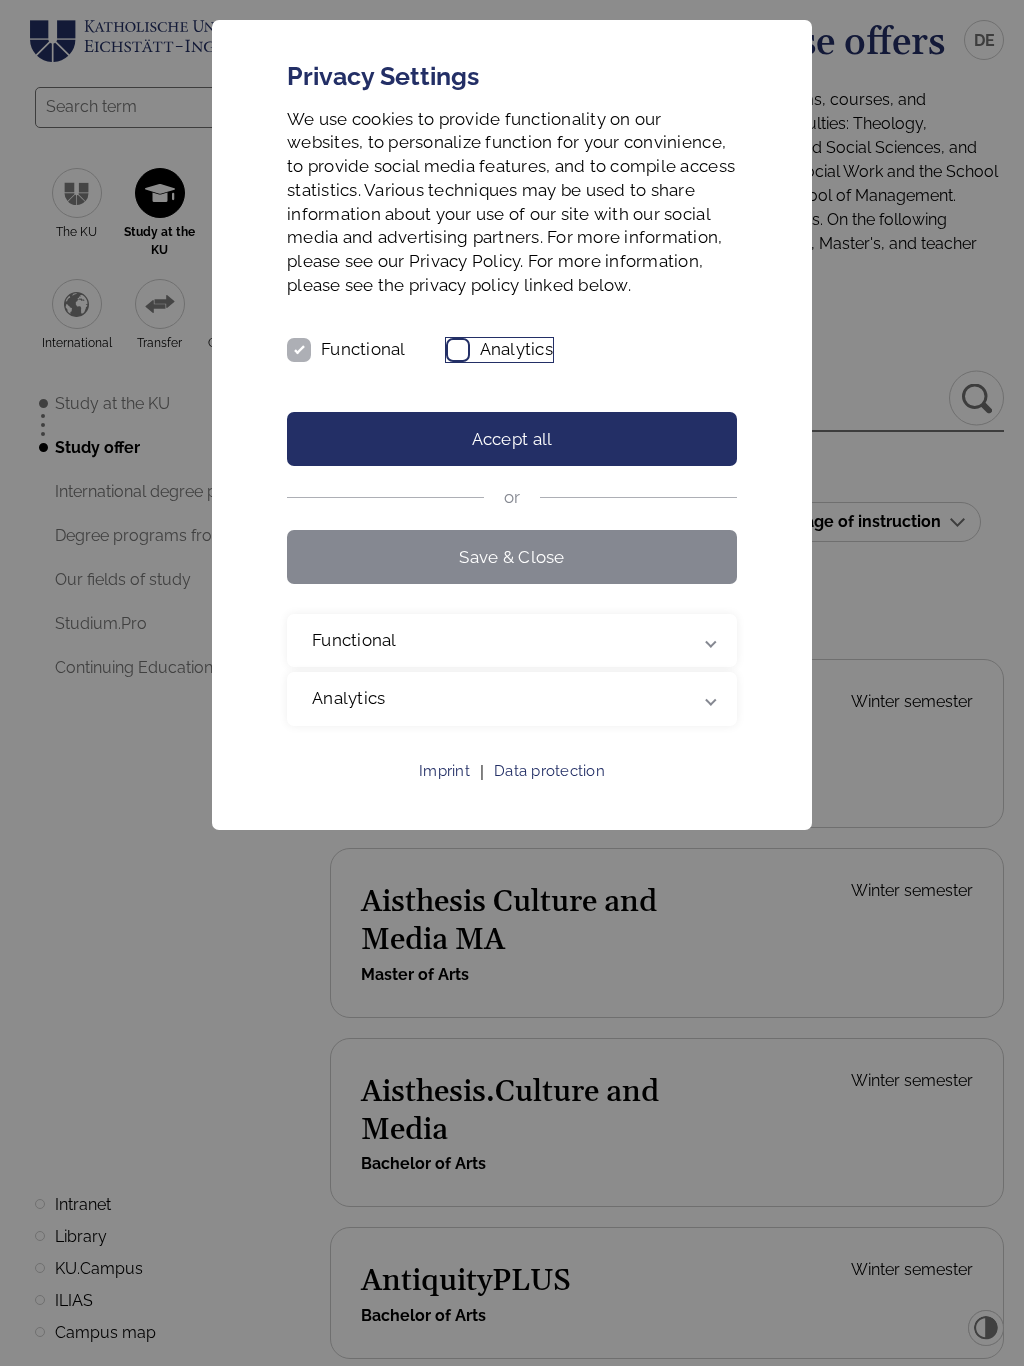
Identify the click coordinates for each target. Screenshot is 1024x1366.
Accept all (512, 439)
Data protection (549, 795)
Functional (363, 349)
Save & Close (511, 557)
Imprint (444, 795)
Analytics (516, 349)
